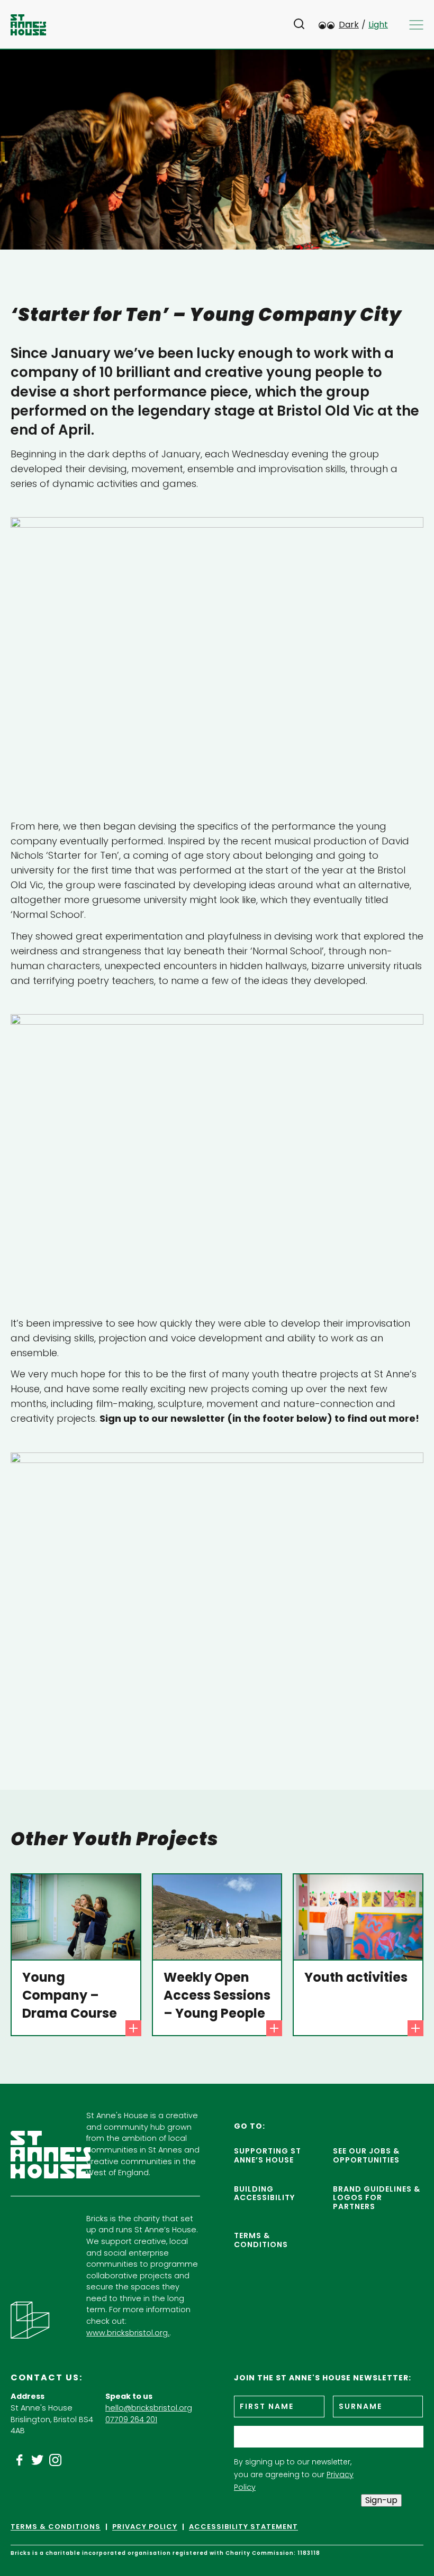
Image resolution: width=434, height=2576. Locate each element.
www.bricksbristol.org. (128, 2333)
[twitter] (38, 2460)
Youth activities (356, 1977)
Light (378, 25)
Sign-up (381, 2500)
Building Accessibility (264, 2193)
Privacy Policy (145, 2527)
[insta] (56, 2460)
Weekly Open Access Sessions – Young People (217, 1995)
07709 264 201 (131, 2419)
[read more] (133, 2028)
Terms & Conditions (261, 2240)
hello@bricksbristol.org (149, 2408)
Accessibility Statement (243, 2527)
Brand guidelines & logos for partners (377, 2198)
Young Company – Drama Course (70, 1995)
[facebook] (20, 2460)
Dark (349, 25)
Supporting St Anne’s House (268, 2155)
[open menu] (416, 25)
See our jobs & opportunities (366, 2155)
